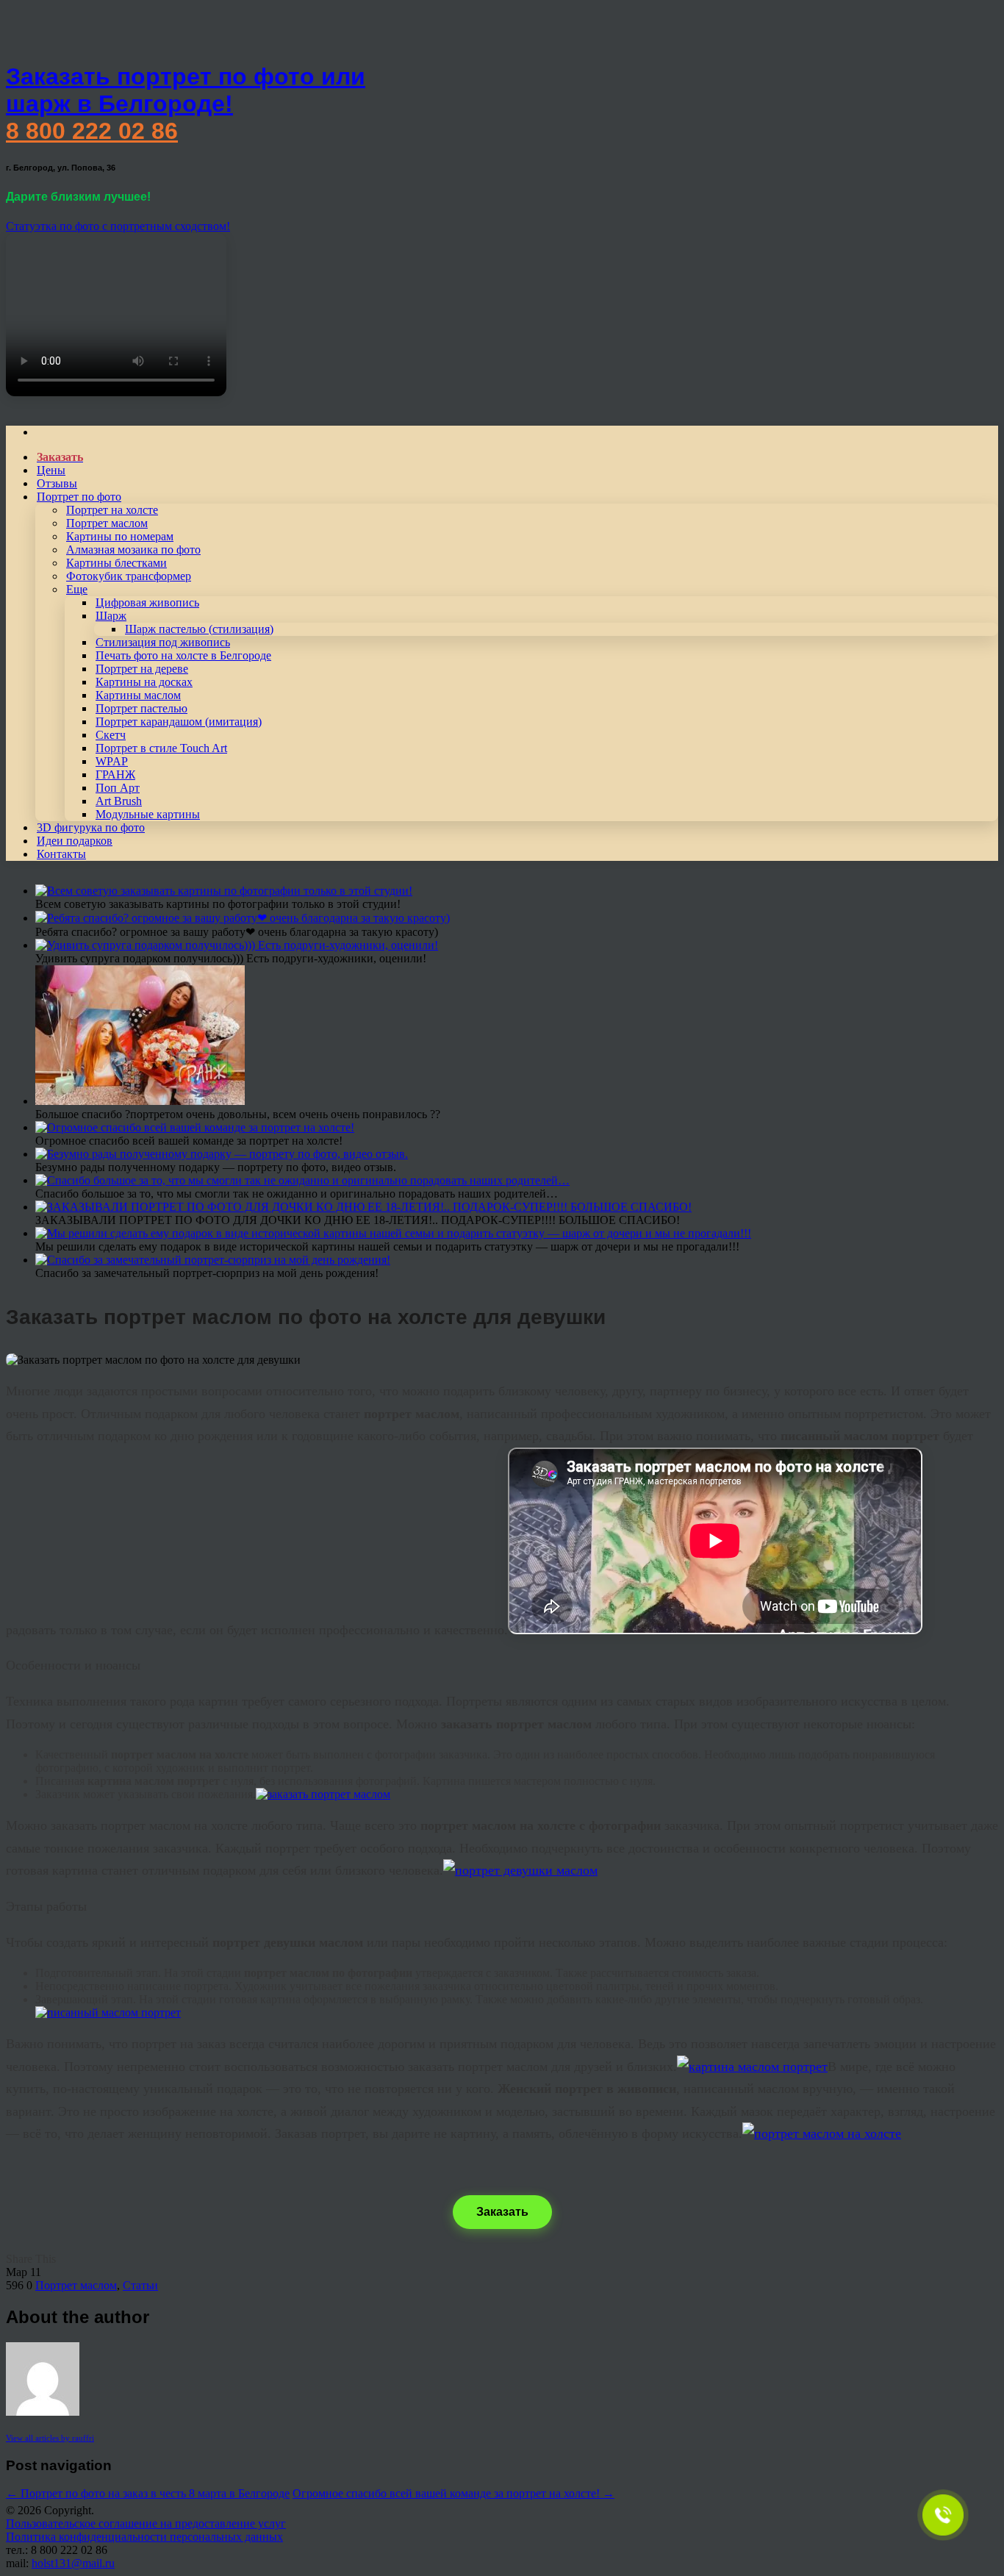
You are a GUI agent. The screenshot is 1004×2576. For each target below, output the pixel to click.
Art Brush (119, 801)
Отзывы (57, 483)
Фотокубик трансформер (129, 576)
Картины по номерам (120, 536)
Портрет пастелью (141, 708)
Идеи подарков (75, 841)
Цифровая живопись (147, 602)
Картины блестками (116, 563)
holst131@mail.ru (73, 2563)
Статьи (140, 2285)
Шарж (111, 616)
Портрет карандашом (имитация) (179, 722)
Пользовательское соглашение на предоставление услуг (146, 2523)
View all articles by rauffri (50, 2438)
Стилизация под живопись (163, 642)
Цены (51, 470)
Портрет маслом (107, 523)
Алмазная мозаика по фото (133, 550)
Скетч (111, 735)
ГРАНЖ (115, 774)
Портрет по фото (79, 497)
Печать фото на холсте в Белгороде (183, 655)
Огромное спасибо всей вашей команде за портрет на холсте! (453, 2493)
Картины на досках (144, 682)
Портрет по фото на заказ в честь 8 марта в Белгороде (148, 2493)
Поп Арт (118, 788)
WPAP (112, 761)
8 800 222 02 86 (92, 131)
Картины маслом (138, 695)
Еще (77, 589)
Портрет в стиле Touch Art (161, 748)
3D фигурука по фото (91, 827)
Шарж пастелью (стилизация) (199, 629)
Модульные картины (148, 814)
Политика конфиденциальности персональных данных (144, 2537)
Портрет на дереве (142, 669)
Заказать (502, 2212)
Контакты (61, 854)
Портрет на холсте (112, 510)
